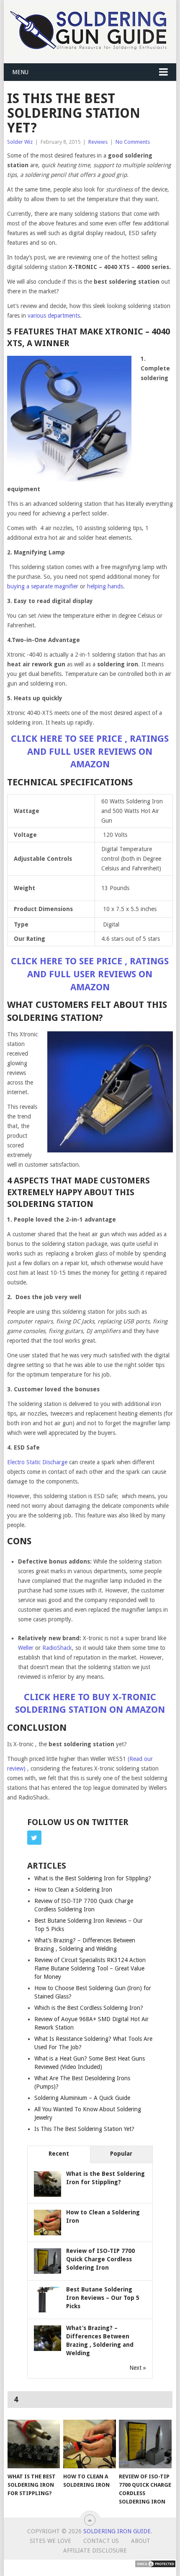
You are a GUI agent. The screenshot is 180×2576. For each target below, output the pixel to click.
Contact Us (101, 2541)
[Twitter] (34, 1838)
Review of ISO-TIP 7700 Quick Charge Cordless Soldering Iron (100, 2259)
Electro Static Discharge (37, 1462)
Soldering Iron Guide (117, 2531)
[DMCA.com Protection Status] (155, 2566)
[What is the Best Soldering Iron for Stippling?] (34, 2444)
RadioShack (57, 1648)
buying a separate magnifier (43, 586)
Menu (20, 72)
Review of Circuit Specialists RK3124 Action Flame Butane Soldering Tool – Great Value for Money (90, 1968)
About (141, 2541)
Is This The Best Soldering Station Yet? (84, 2129)
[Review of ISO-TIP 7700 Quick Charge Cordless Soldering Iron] (145, 2444)
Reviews (98, 142)
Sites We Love (50, 2541)
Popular (121, 2154)
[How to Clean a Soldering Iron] (89, 2444)
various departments (54, 316)
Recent (59, 2154)
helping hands (105, 586)
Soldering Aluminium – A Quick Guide (82, 2098)
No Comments (133, 142)
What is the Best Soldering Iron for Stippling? (93, 1878)
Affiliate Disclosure (95, 2550)
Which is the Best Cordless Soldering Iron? (89, 2008)
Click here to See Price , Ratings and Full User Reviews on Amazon (90, 752)
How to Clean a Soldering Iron (73, 1890)
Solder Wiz (20, 142)
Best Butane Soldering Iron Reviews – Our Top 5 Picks (103, 2298)
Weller (26, 1648)
